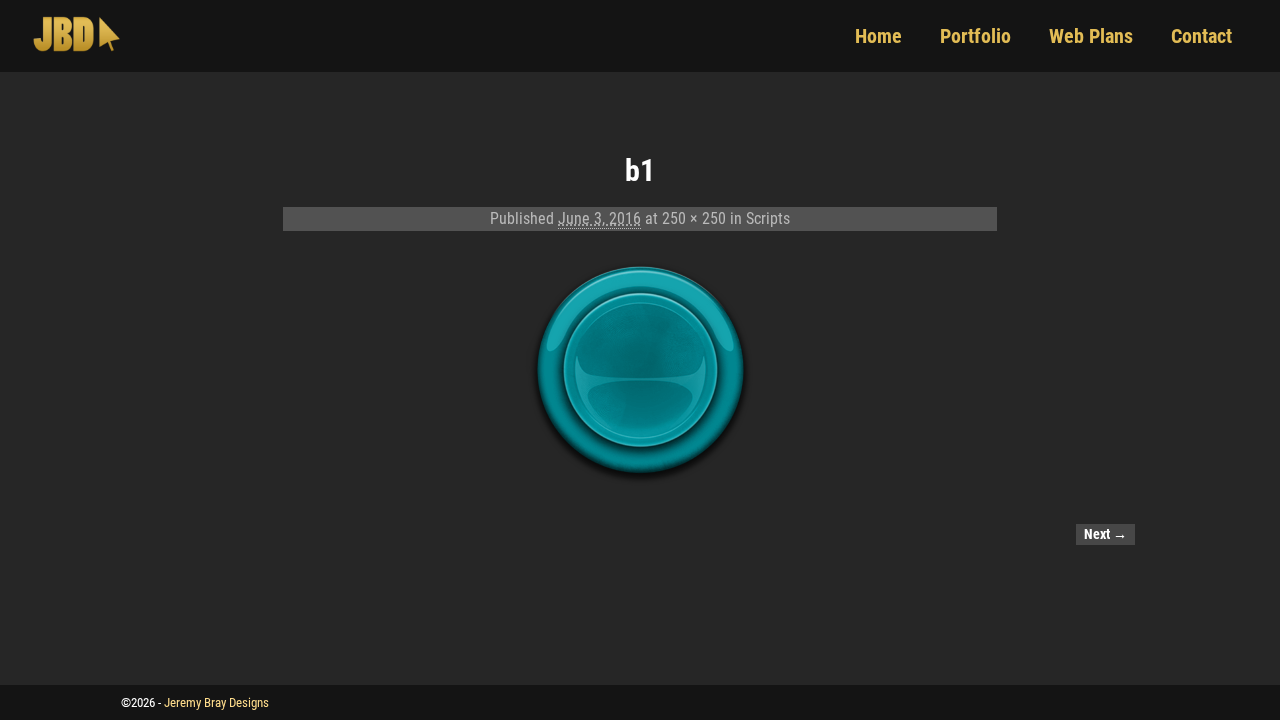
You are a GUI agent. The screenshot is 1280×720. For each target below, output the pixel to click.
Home (878, 36)
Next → (1105, 534)
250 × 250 (694, 218)
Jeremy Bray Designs (216, 702)
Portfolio (975, 36)
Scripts (768, 218)
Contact (1201, 36)
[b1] (640, 372)
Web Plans (1091, 36)
